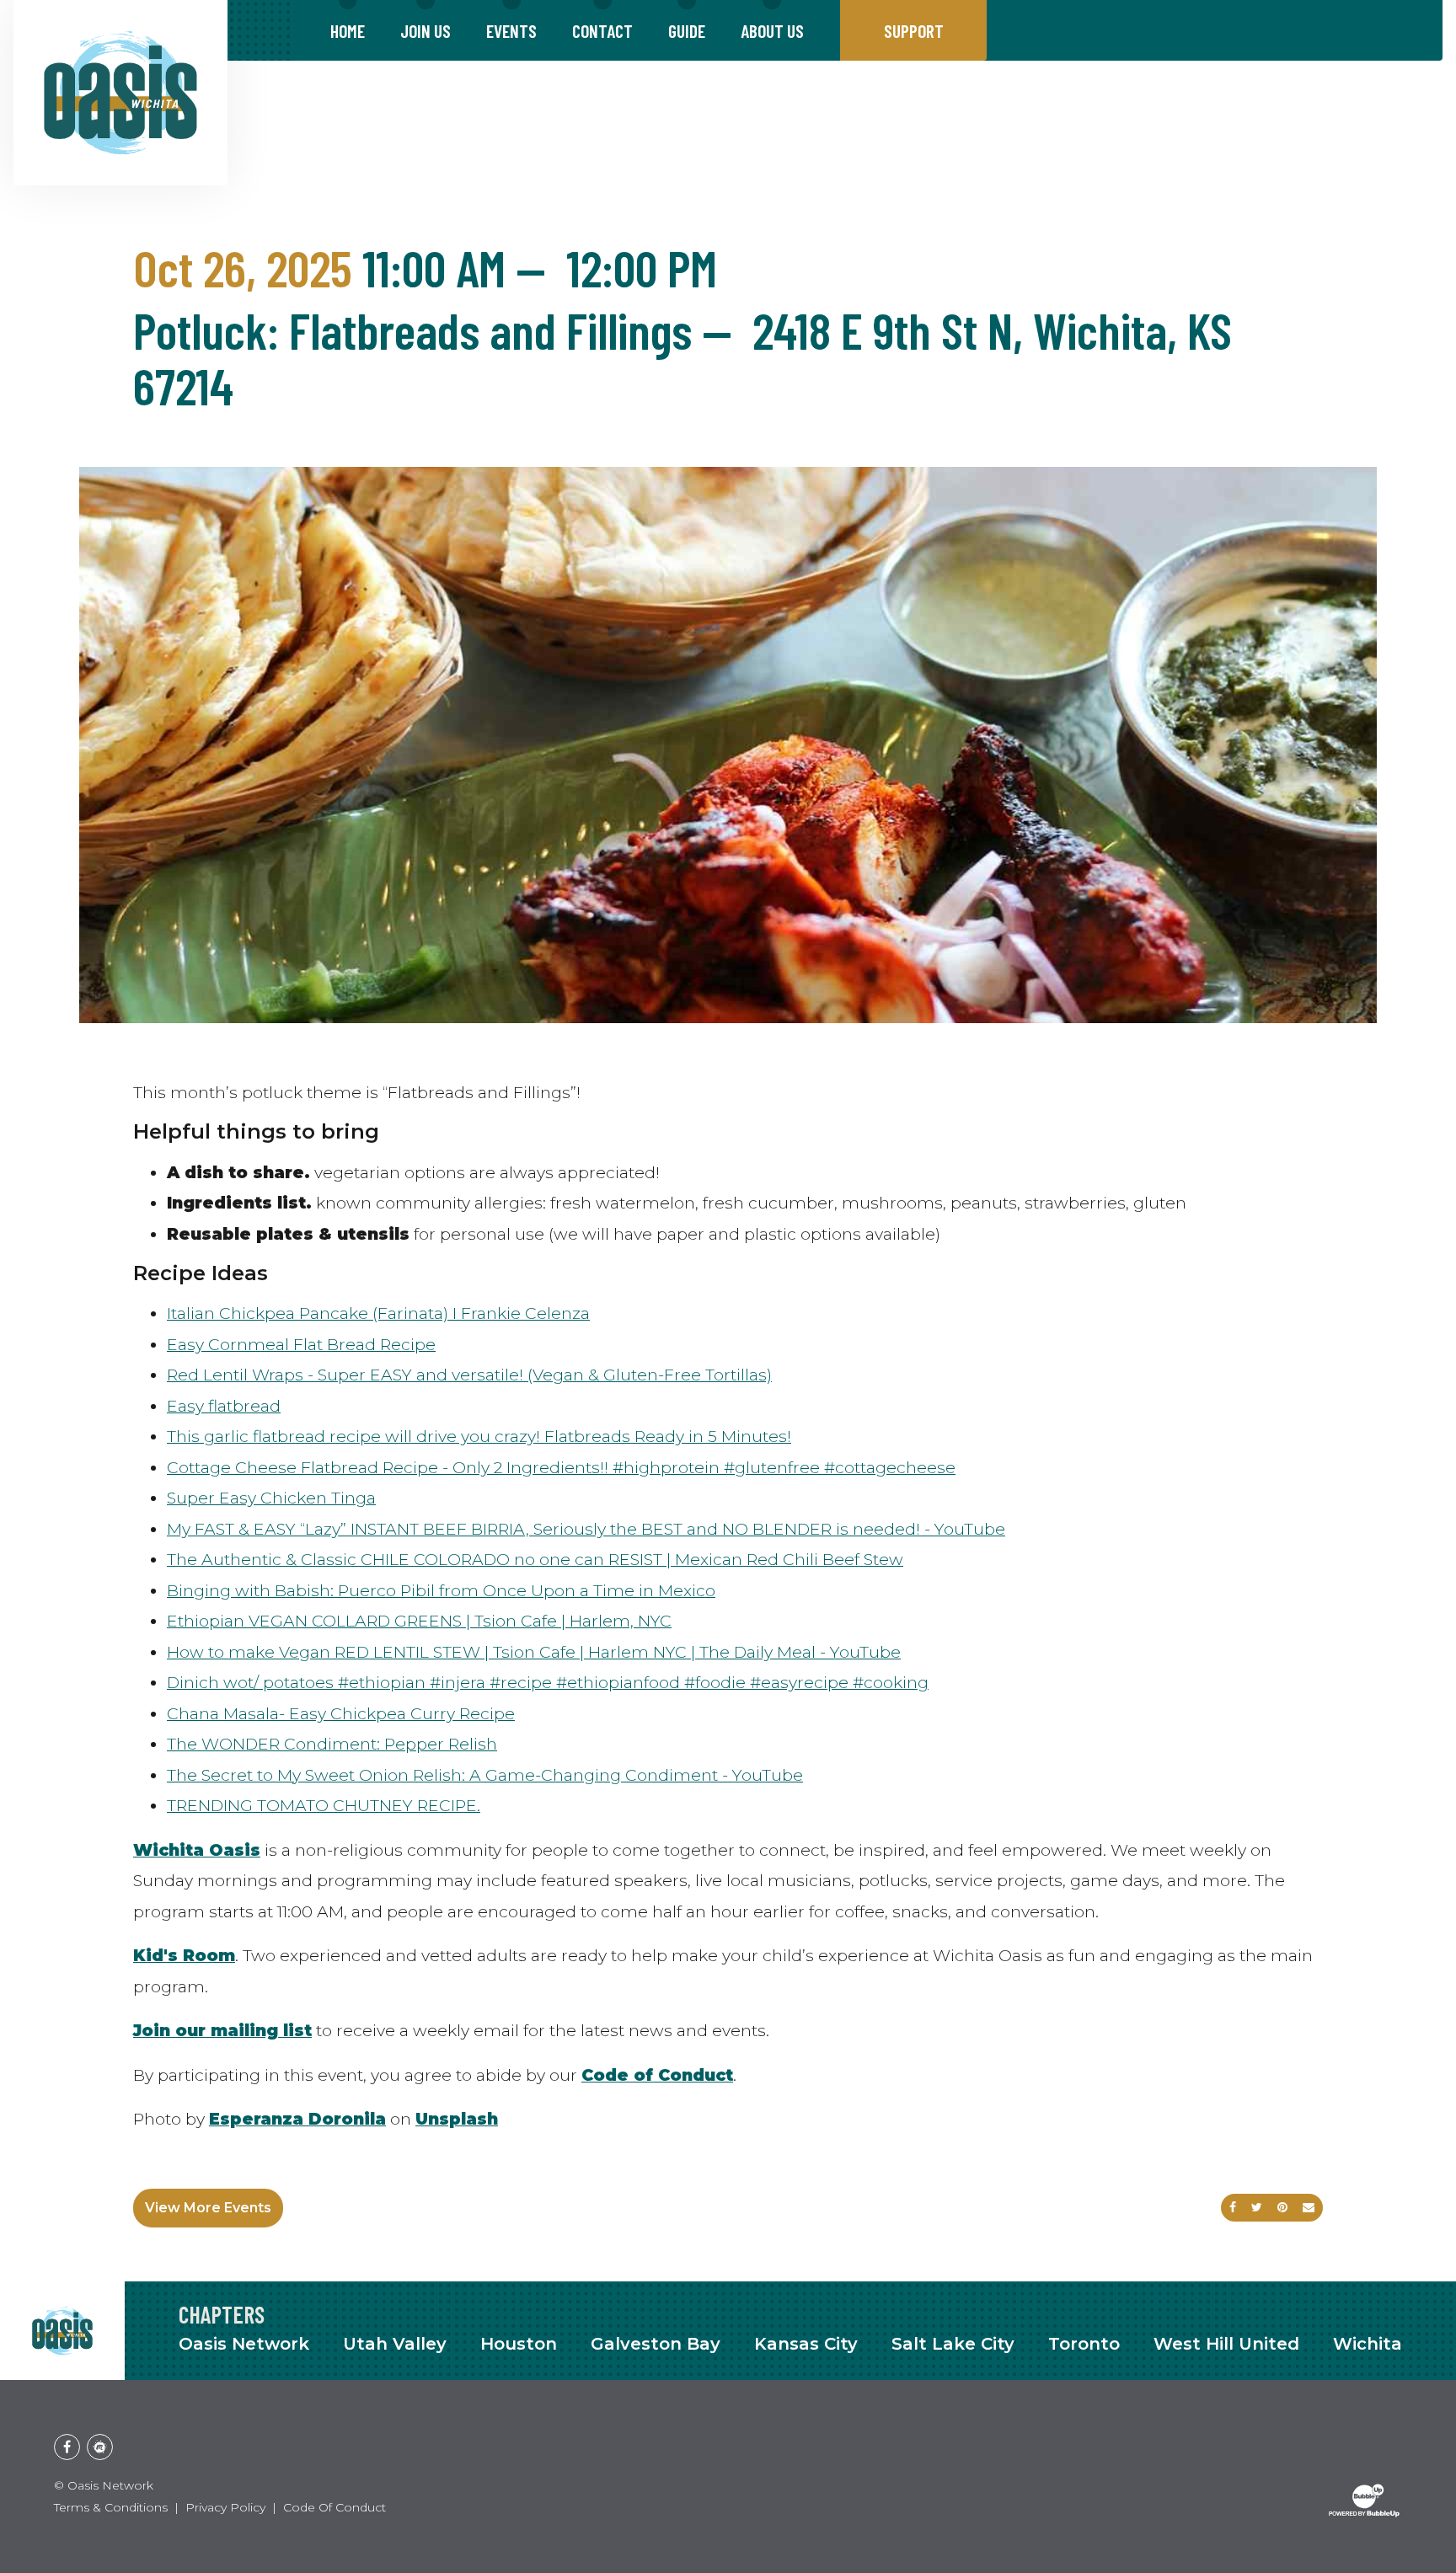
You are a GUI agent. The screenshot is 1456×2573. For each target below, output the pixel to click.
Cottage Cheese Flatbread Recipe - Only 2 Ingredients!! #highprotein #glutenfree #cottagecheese (561, 1467)
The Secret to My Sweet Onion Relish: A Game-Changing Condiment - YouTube (485, 1775)
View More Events (208, 2208)
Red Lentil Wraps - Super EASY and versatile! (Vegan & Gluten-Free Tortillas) (469, 1375)
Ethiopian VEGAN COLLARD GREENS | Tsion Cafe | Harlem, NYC (419, 1621)
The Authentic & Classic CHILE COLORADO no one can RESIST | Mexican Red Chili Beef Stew (535, 1559)
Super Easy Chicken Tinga (271, 1498)
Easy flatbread (224, 1406)
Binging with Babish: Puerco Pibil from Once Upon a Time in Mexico (441, 1590)
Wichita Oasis (197, 1850)
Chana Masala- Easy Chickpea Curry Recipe (341, 1713)
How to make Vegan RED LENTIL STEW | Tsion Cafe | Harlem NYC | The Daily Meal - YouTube (534, 1652)
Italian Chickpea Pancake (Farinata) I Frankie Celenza (378, 1313)
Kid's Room (184, 1955)
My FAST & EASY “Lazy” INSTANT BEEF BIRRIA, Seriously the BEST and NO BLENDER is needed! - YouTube (586, 1529)
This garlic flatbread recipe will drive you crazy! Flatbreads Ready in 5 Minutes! (479, 1436)
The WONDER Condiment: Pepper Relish (332, 1744)
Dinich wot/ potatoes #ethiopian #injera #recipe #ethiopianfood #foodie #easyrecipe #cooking (548, 1682)
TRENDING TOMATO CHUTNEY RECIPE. (324, 1805)
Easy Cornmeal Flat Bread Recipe (301, 1344)
